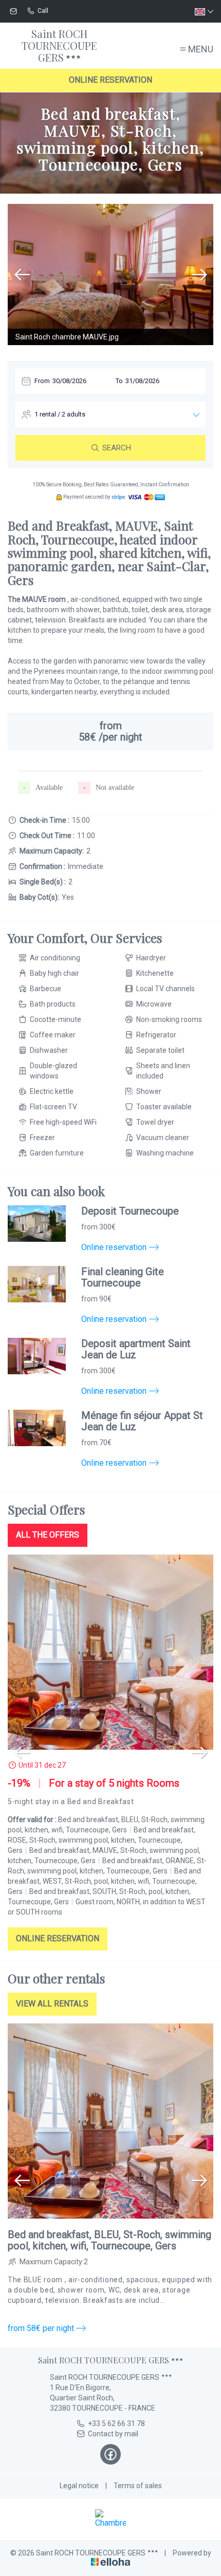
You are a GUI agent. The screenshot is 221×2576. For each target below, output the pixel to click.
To (119, 381)
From (42, 381)
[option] (110, 274)
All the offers (48, 1535)
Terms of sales (138, 2486)
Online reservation (110, 80)
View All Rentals (52, 2004)
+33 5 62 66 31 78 (116, 2423)
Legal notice (79, 2486)
